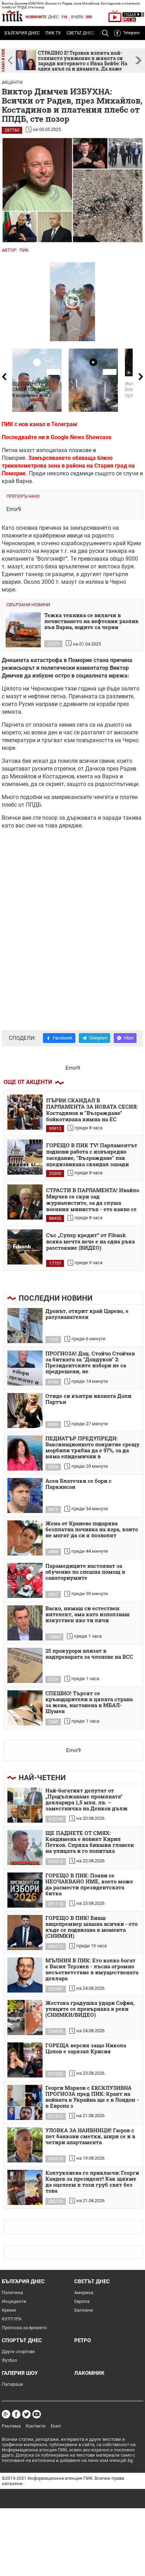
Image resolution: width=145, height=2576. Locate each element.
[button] (138, 61)
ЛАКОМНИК (89, 2373)
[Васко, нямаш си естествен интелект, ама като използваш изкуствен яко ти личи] (25, 1623)
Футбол (10, 2360)
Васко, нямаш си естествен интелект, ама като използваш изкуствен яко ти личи (87, 1614)
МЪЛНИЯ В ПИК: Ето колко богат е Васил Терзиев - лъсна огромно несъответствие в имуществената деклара (92, 1970)
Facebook (63, 1038)
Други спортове (18, 2352)
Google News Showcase (81, 437)
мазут (27, 450)
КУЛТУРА (12, 2319)
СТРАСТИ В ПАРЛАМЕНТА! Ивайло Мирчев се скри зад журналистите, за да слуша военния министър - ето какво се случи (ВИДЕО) (93, 1199)
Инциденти (14, 2301)
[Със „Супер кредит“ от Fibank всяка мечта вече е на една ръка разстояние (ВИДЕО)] (25, 1247)
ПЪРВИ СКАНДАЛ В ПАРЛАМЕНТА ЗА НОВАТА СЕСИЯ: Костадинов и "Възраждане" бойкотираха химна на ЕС (92, 1109)
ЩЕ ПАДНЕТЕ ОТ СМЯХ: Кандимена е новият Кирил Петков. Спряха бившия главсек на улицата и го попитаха (90, 1842)
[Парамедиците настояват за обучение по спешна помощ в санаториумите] (25, 1580)
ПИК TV (53, 33)
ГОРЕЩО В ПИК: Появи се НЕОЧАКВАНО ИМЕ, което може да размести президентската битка (89, 1885)
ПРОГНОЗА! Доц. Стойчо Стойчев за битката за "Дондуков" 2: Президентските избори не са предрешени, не (90, 1363)
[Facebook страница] (16, 2414)
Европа (82, 2301)
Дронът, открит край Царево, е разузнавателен (87, 1314)
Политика (12, 2293)
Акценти (12, 82)
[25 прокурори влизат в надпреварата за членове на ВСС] (25, 1665)
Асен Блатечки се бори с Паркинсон (78, 1484)
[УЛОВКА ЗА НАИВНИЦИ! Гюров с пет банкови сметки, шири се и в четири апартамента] (25, 2145)
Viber (129, 1038)
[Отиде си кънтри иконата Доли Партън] (25, 1411)
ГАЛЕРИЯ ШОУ (20, 2373)
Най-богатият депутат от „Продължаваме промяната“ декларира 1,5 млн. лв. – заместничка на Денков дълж (87, 1800)
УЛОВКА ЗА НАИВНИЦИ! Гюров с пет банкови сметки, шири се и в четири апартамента (90, 2136)
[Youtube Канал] (37, 2414)
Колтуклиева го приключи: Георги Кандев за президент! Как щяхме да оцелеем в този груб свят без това (92, 2182)
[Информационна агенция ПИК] (12, 16)
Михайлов (23, 776)
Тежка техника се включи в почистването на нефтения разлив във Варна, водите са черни (91, 621)
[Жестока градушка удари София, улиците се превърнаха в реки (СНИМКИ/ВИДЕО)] (25, 2017)
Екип (56, 2426)
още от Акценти (28, 1082)
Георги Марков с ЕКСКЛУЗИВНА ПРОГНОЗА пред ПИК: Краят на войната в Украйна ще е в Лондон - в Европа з (92, 2097)
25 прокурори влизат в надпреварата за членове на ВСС (89, 1654)
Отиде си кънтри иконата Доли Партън (88, 1399)
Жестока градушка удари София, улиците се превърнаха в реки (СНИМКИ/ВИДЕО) (90, 2009)
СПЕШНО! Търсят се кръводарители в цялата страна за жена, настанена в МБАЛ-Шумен (89, 1702)
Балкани (84, 2310)
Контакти (36, 2426)
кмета (85, 776)
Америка (84, 2293)
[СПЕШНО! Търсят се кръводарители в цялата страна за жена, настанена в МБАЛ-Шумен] (25, 1708)
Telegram (131, 33)
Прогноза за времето (24, 2328)
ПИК (24, 250)
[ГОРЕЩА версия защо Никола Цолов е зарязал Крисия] (25, 2060)
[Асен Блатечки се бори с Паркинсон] (25, 1495)
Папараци (12, 2384)
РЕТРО (83, 2340)
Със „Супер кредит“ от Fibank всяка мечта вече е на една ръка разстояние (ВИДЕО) (90, 1241)
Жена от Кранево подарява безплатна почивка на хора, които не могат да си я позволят (92, 1530)
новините (36, 17)
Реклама (11, 2426)
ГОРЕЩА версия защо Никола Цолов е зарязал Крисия (86, 2049)
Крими (9, 2310)
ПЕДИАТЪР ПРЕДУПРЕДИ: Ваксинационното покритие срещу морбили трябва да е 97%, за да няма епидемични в (92, 1448)
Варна (110, 776)
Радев (128, 769)
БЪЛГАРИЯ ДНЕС (22, 33)
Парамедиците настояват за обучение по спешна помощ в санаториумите (85, 1572)
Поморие (80, 660)
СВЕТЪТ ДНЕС (80, 33)
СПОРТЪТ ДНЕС (22, 2340)
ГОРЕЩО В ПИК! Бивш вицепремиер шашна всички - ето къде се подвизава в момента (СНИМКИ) (92, 1927)
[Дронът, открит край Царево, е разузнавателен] (25, 1326)
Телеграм (64, 424)
